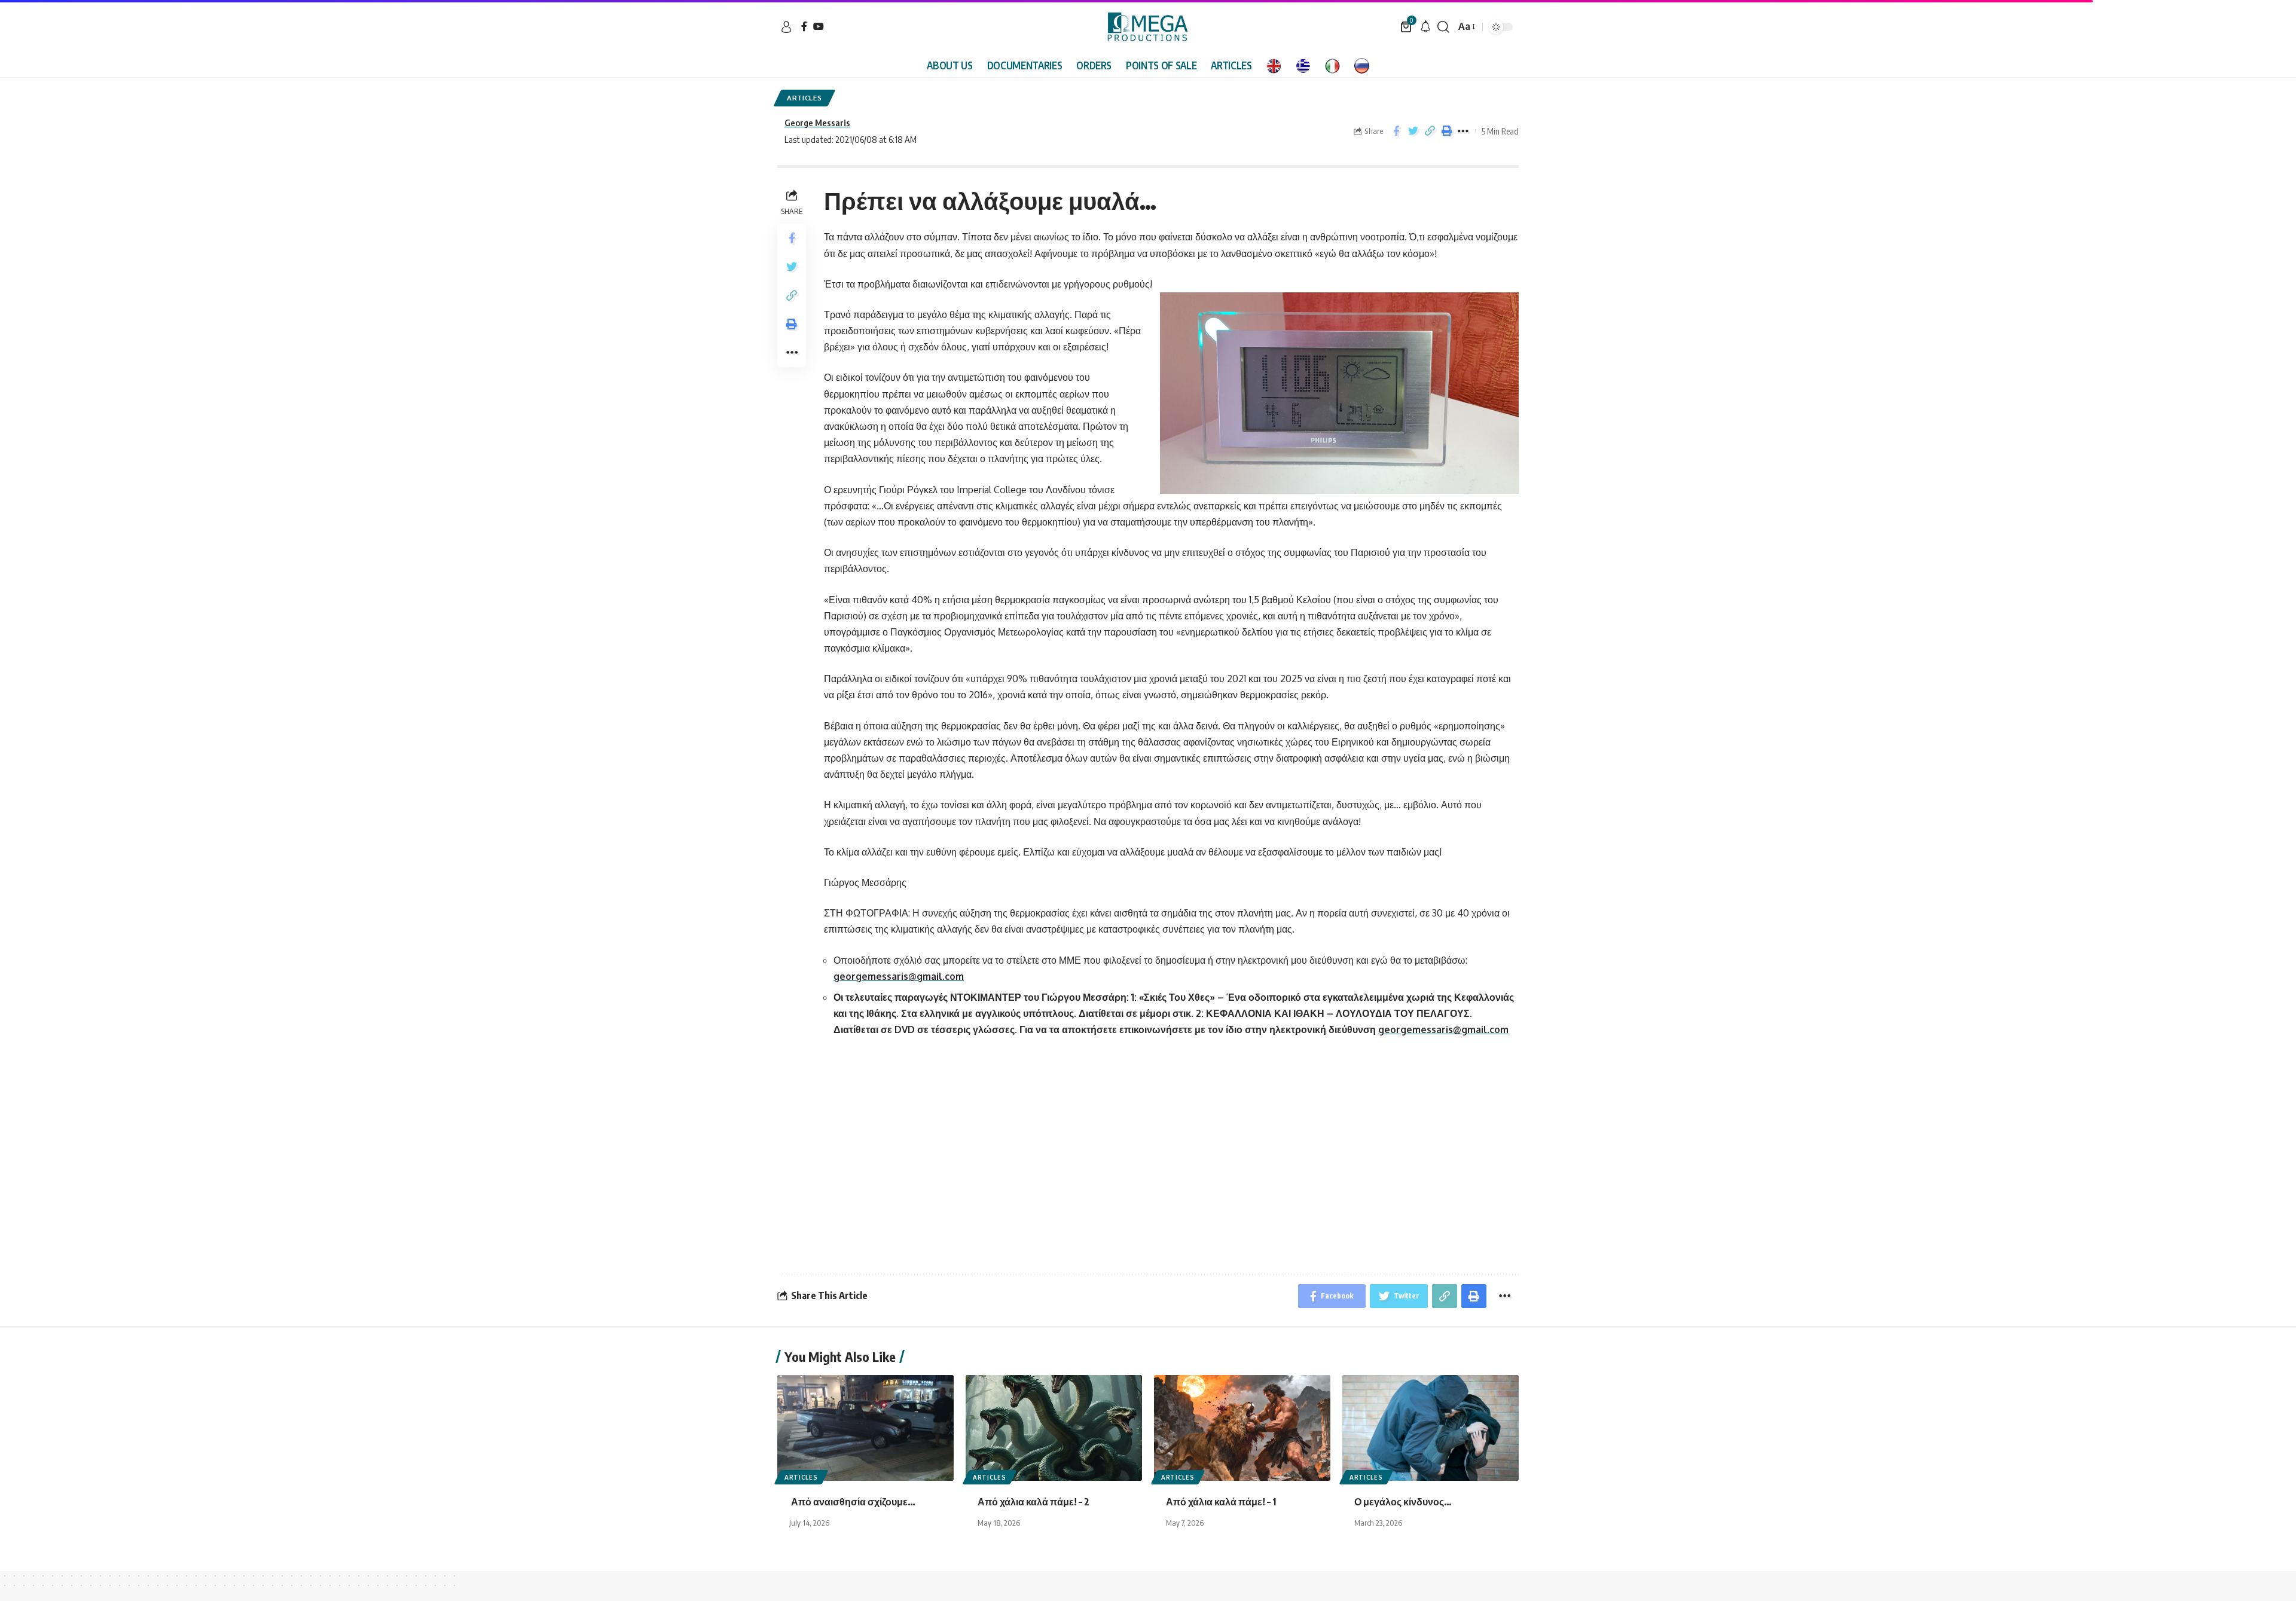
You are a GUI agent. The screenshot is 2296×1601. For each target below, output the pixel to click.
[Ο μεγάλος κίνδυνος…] (1431, 1428)
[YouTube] (819, 26)
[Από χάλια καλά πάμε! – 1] (1242, 1428)
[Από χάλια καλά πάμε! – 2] (1054, 1428)
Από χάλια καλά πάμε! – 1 (1222, 1502)
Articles (804, 98)
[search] (1443, 27)
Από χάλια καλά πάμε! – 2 (1034, 1502)
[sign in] (786, 27)
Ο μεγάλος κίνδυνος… (1404, 1502)
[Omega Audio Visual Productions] (1148, 27)
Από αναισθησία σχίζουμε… (853, 1502)
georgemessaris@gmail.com (899, 976)
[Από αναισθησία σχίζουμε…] (865, 1428)
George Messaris (817, 123)
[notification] (1425, 27)
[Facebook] (804, 26)
